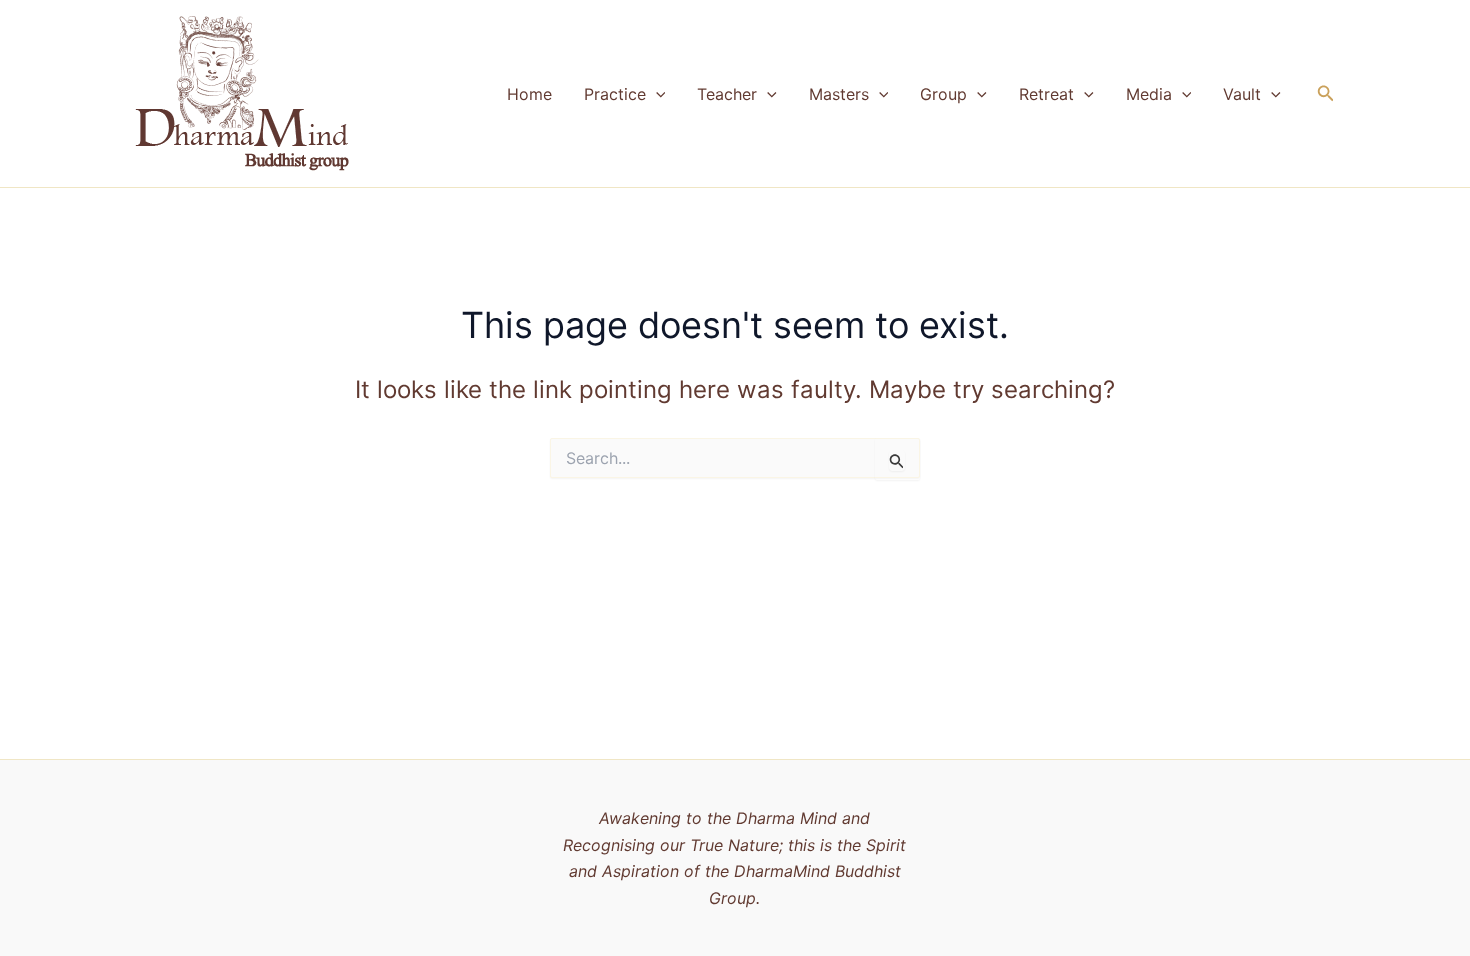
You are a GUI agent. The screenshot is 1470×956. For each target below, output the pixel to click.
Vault (1242, 94)
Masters (839, 94)
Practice (615, 94)
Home (529, 94)
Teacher (727, 94)
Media (1149, 94)
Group (943, 94)
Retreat (1046, 94)
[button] (656, 94)
